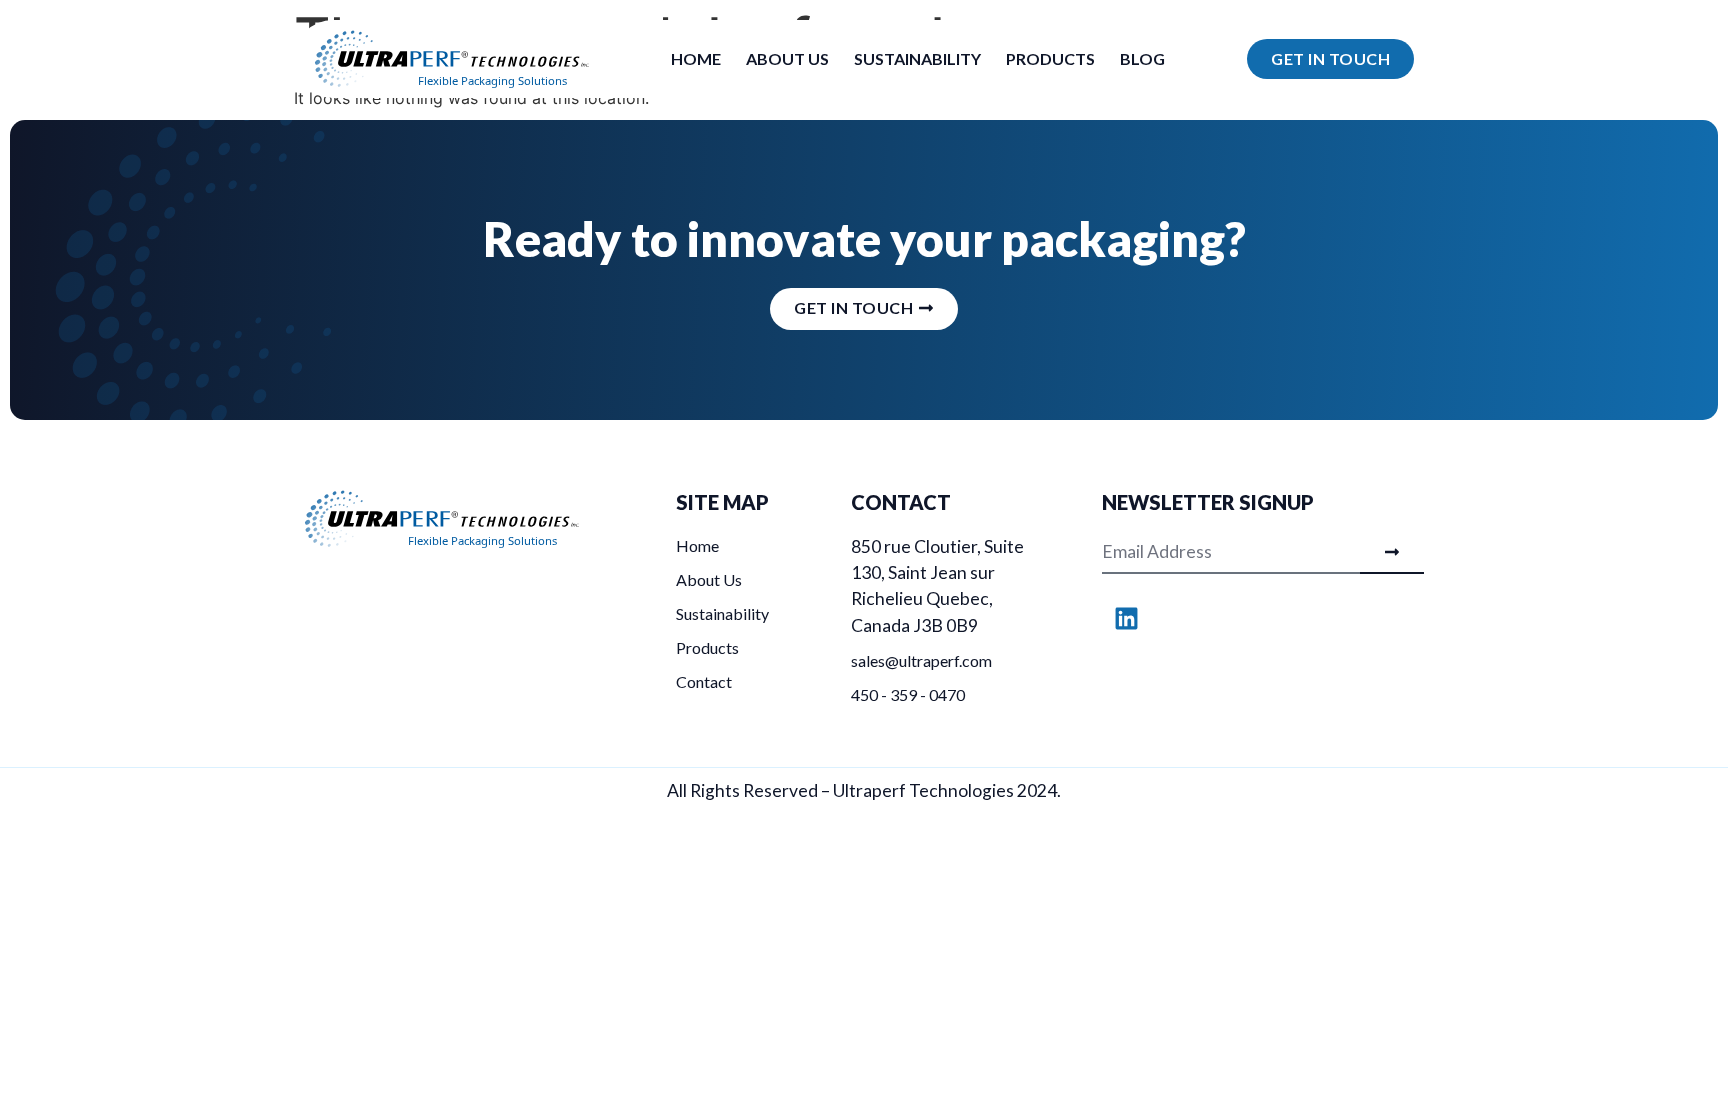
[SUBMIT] (1392, 554)
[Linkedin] (1127, 619)
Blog (1142, 58)
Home (696, 58)
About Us (787, 58)
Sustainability (917, 58)
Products (1050, 58)
